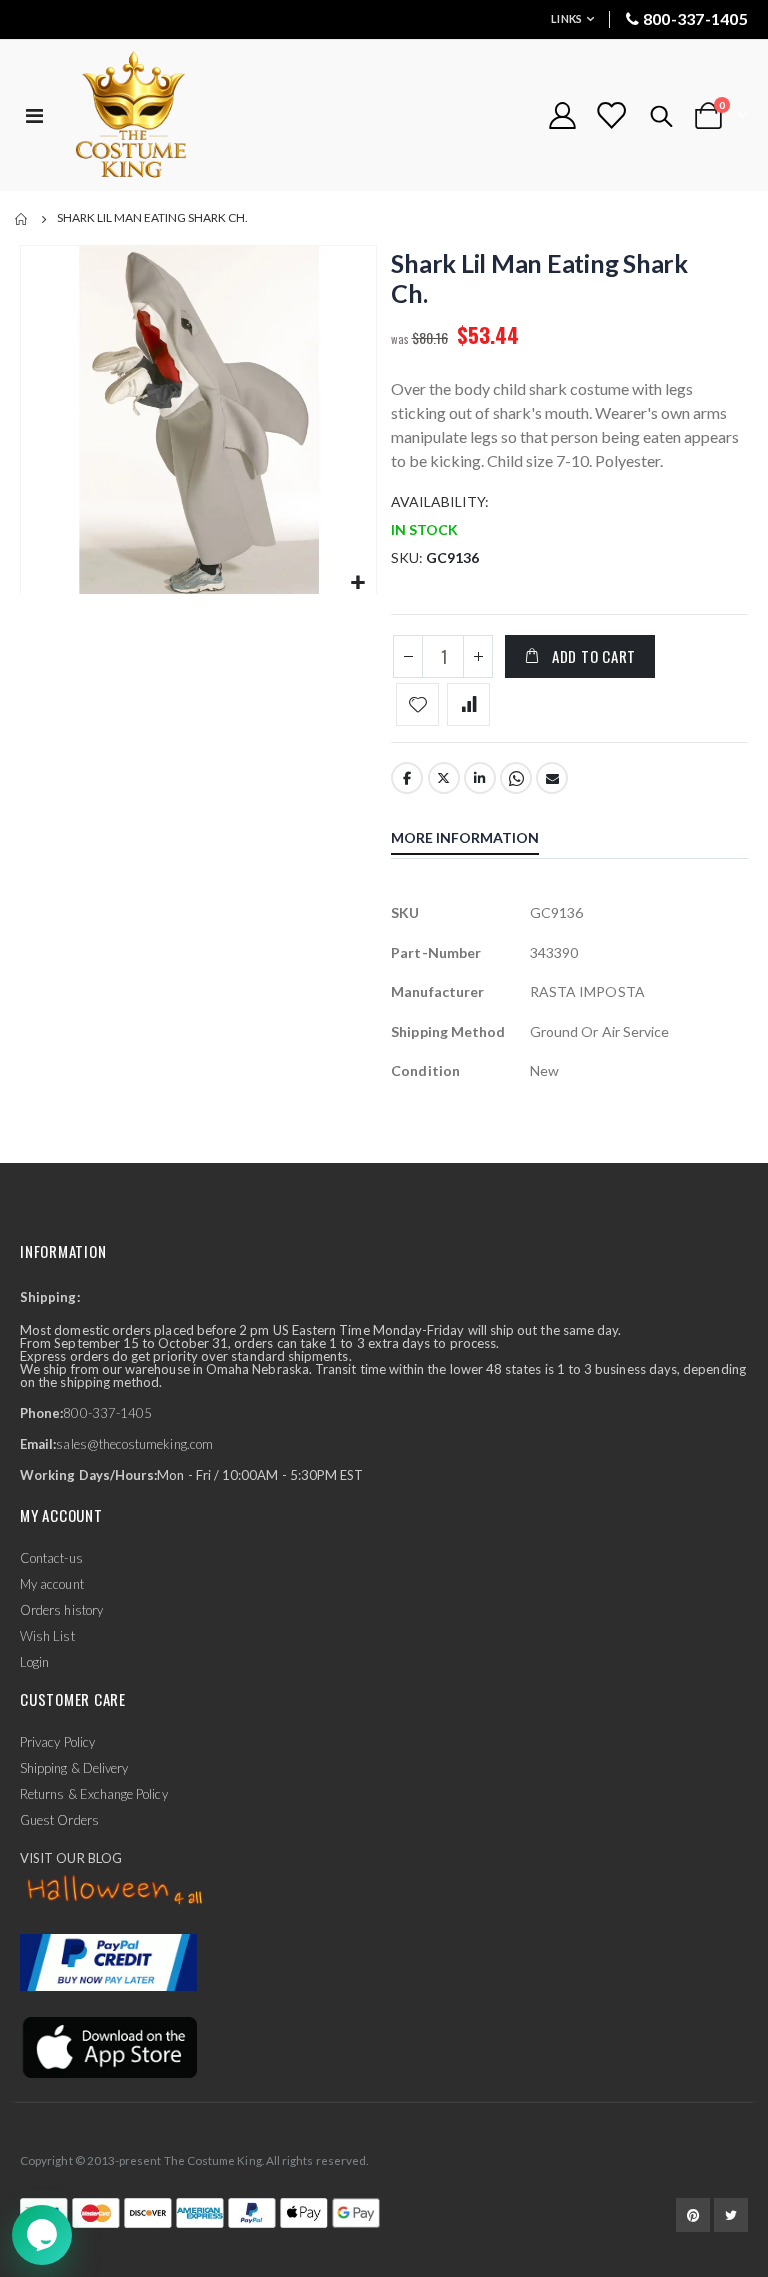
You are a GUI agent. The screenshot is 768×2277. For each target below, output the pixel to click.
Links (566, 18)
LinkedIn (480, 778)
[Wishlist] (611, 115)
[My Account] (562, 115)
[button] (358, 583)
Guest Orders (59, 1820)
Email (552, 778)
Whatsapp (516, 778)
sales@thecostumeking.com (134, 1444)
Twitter (444, 778)
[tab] (480, 840)
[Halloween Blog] (115, 1891)
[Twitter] (731, 2215)
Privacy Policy (57, 1742)
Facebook (407, 778)
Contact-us (51, 1558)
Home (22, 219)
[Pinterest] (693, 2215)
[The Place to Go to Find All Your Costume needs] (167, 115)
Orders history (61, 1610)
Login (34, 1662)
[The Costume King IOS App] (108, 2045)
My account (52, 1584)
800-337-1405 (695, 18)
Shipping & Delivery (74, 1768)
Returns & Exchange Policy (94, 1794)
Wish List (47, 1636)
